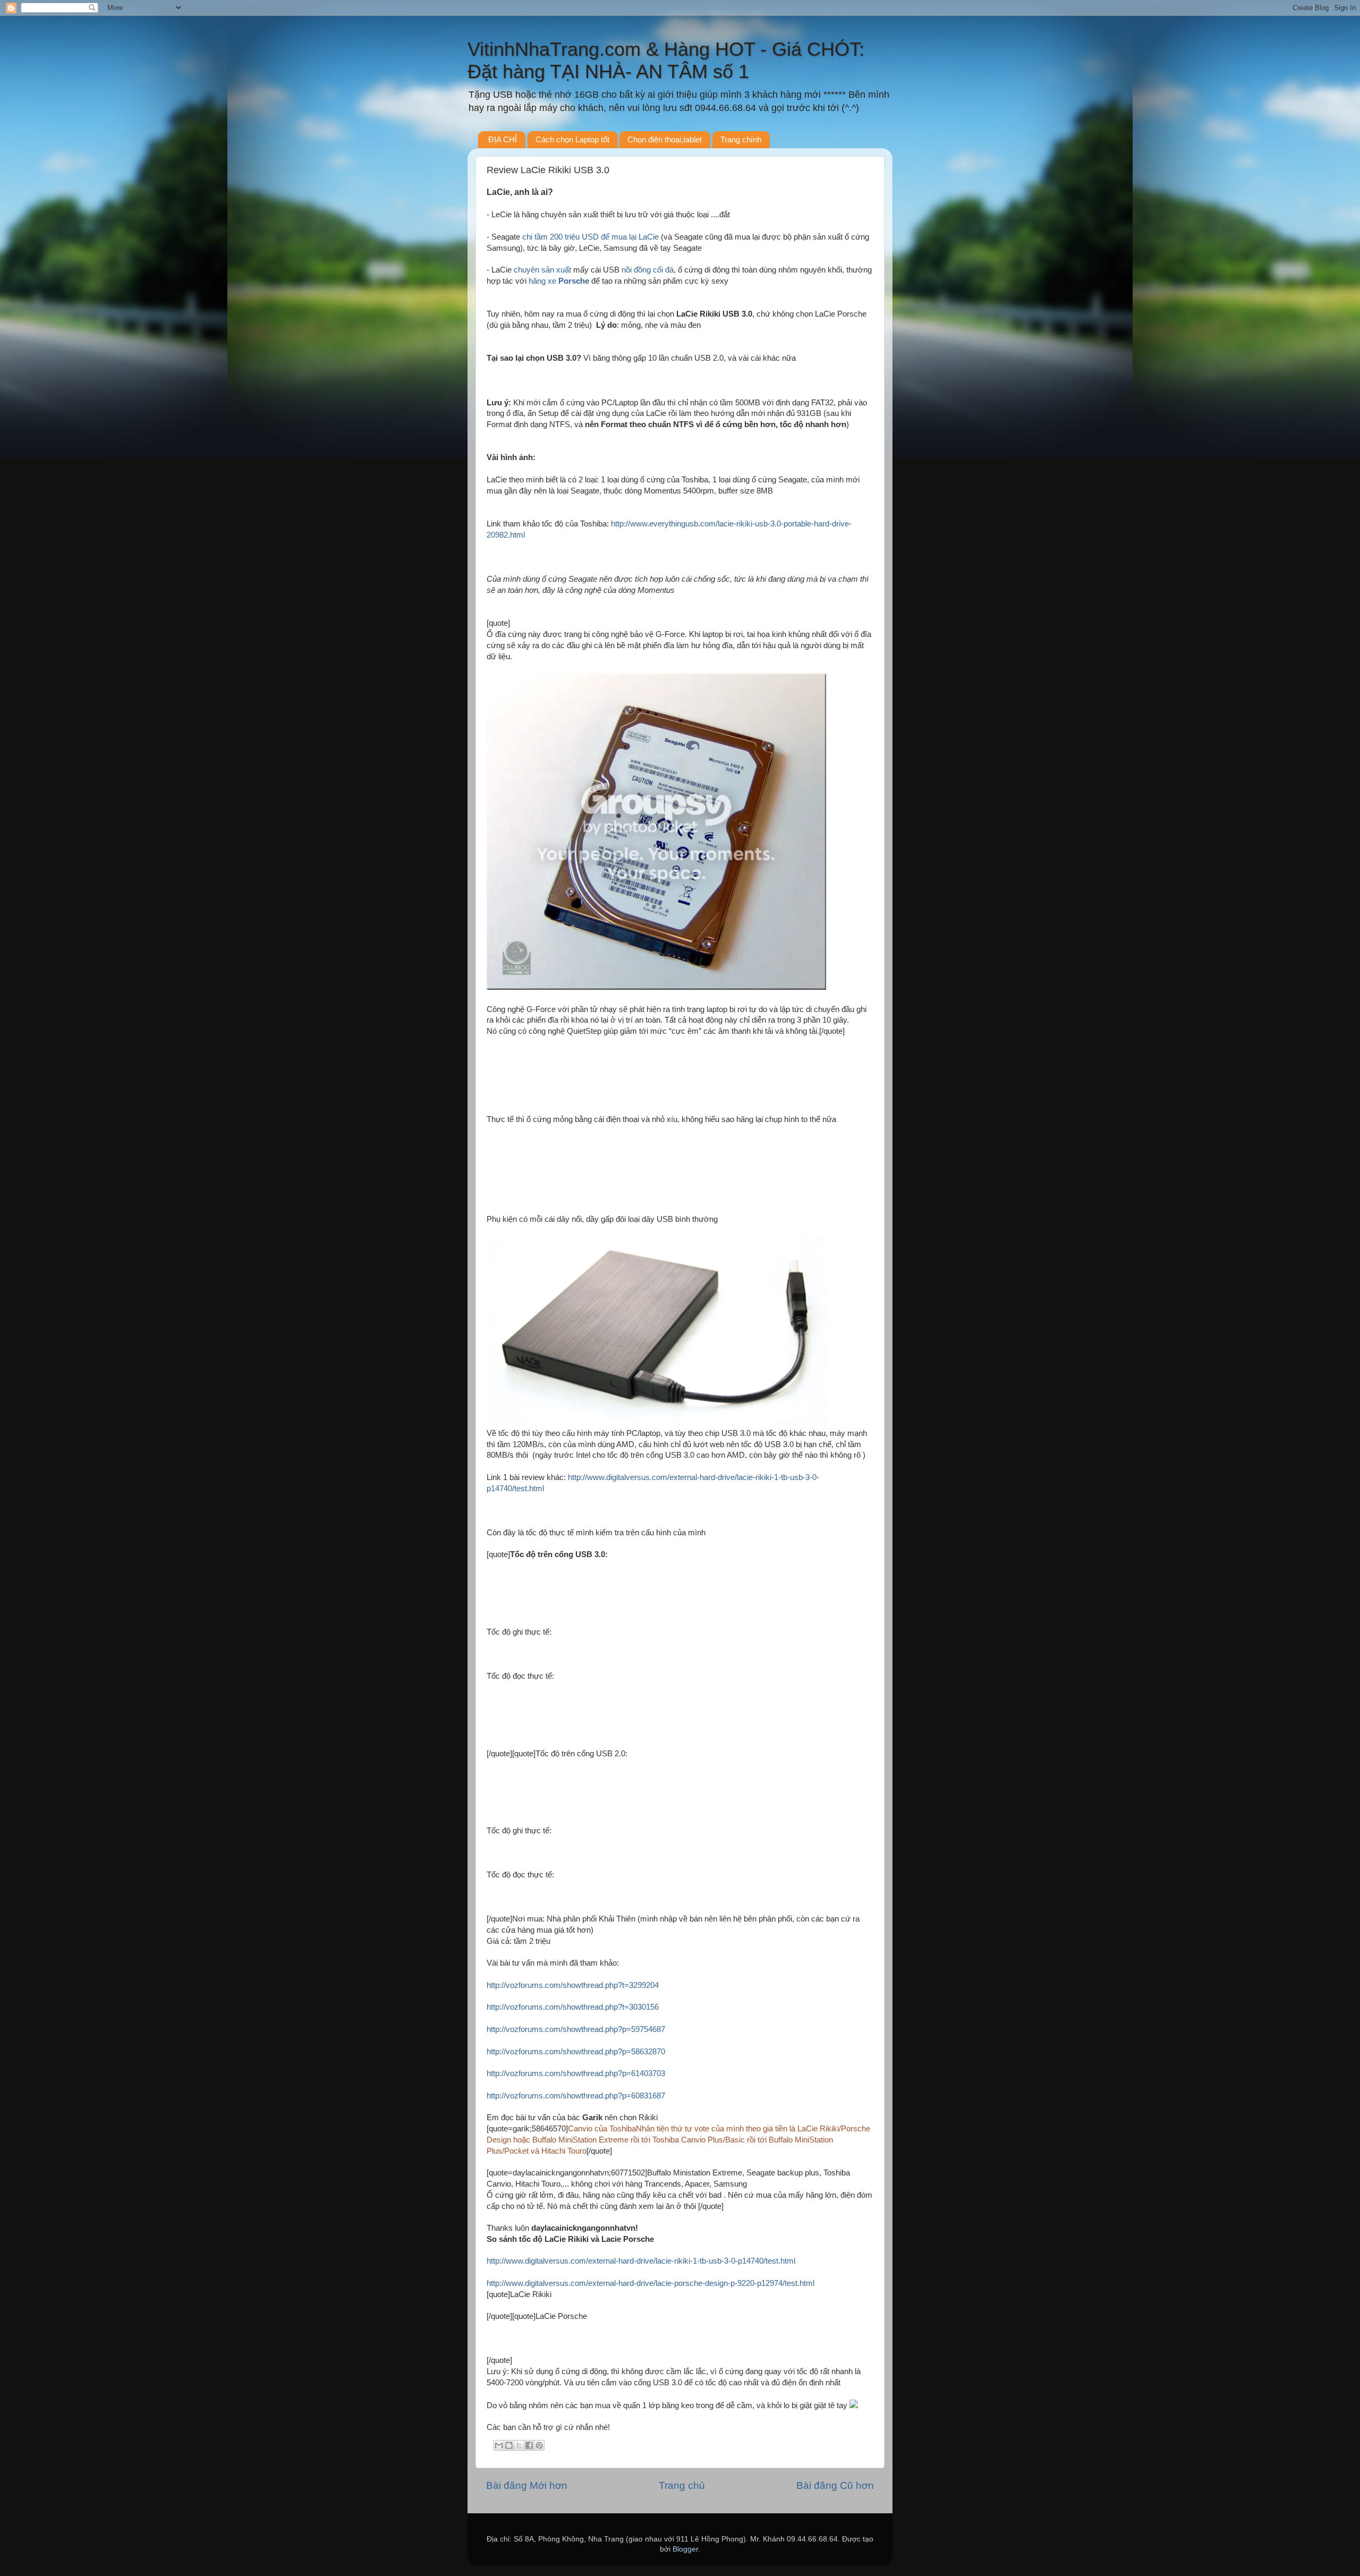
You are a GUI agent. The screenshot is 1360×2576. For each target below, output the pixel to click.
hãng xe (560, 281)
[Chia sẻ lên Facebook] (529, 2445)
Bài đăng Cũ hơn (835, 2485)
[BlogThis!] (509, 2445)
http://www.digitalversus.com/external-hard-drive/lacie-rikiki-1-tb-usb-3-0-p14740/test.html (641, 2261)
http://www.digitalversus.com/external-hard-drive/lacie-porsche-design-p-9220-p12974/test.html (651, 2283)
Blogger (685, 2549)
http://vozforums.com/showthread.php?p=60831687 (576, 2096)
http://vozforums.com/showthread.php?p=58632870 (576, 2052)
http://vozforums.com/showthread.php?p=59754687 (576, 2029)
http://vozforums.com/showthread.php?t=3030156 (573, 2007)
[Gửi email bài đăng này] (499, 2445)
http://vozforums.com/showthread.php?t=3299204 (573, 1985)
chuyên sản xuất (543, 270)
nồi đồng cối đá (648, 270)
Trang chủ (682, 2485)
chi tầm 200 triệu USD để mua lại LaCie (590, 237)
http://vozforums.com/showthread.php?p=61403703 (576, 2073)
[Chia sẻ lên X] (519, 2445)
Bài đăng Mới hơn (527, 2485)
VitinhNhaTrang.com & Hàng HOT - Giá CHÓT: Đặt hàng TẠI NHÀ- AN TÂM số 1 (666, 60)
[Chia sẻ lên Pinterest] (539, 2445)
